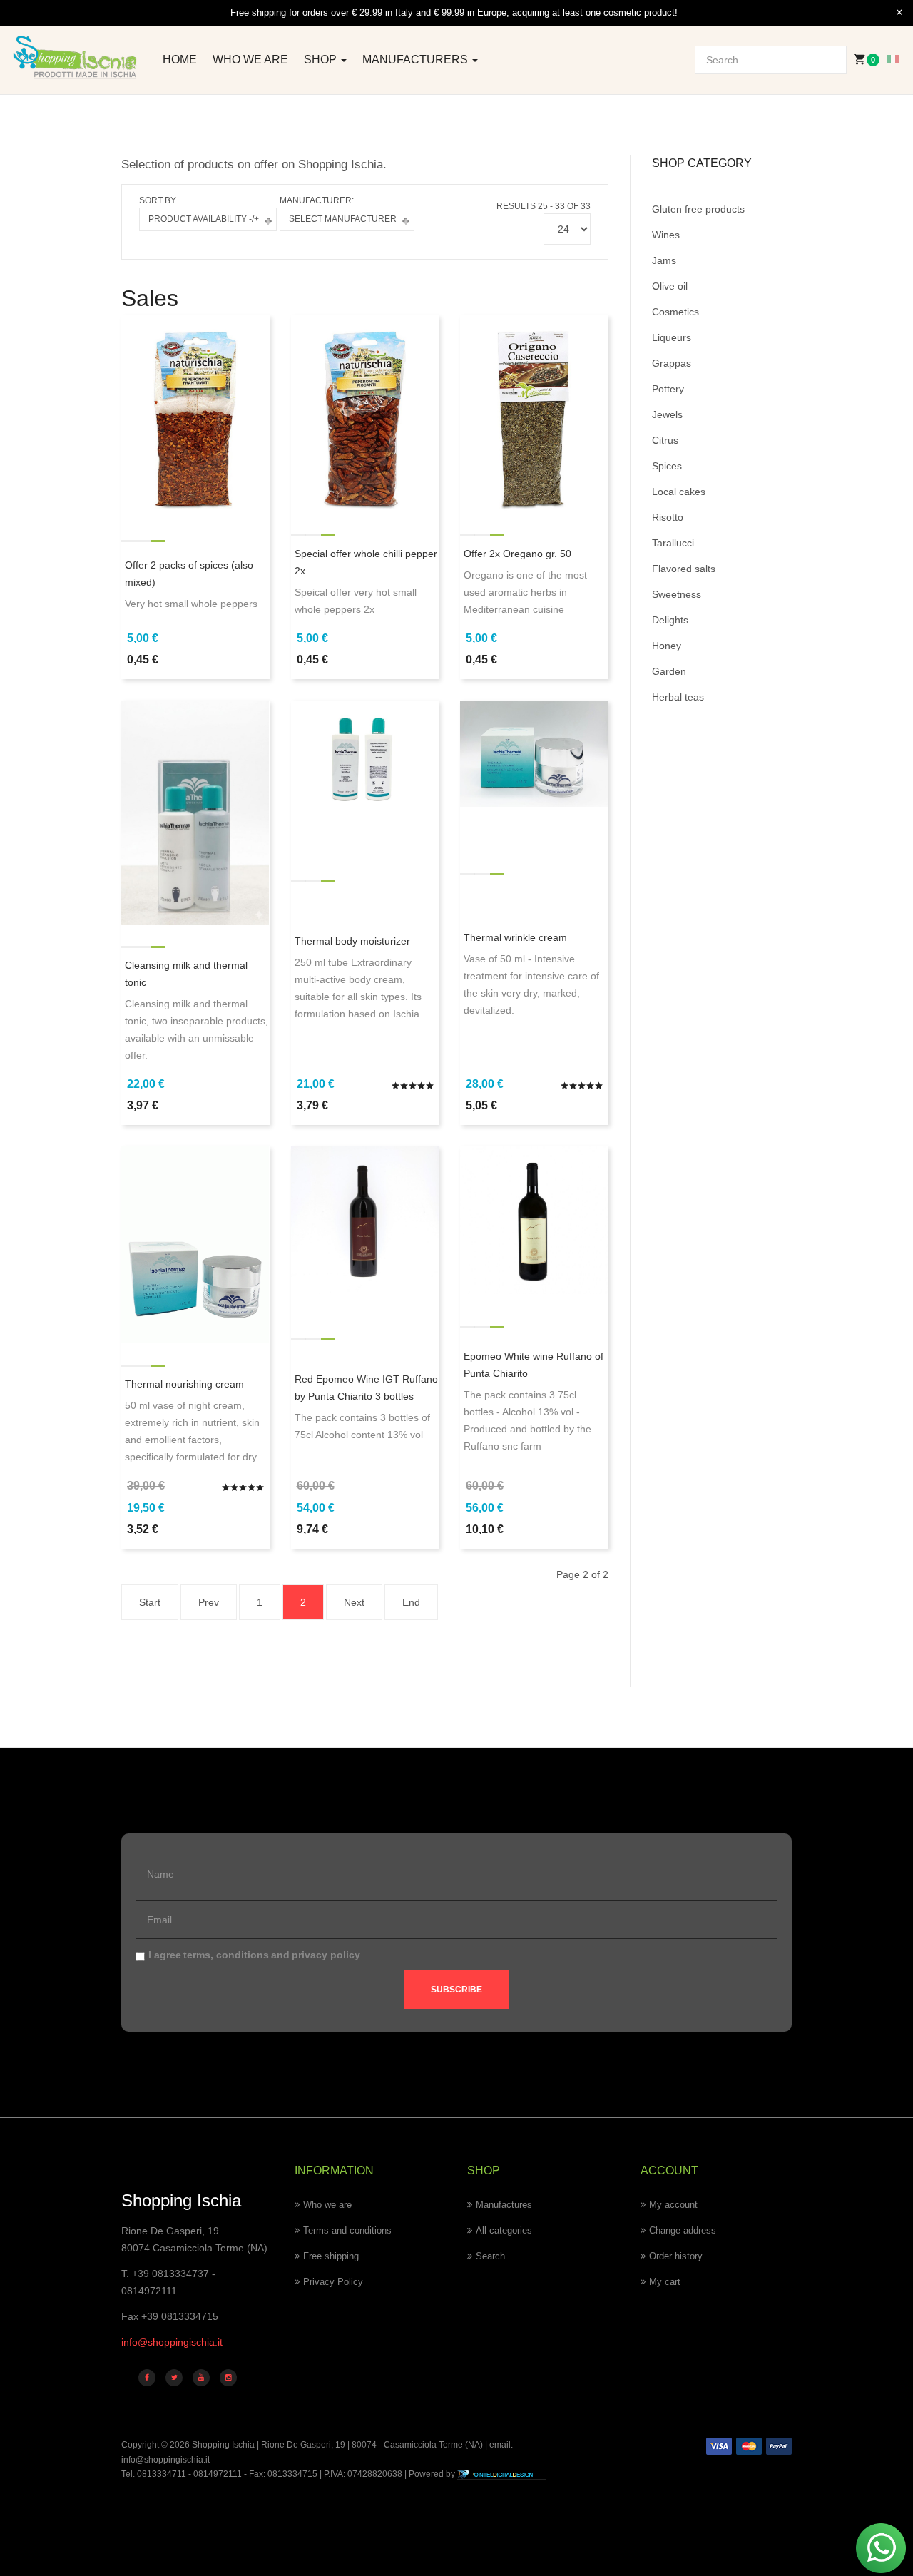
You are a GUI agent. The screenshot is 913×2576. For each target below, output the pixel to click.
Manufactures (504, 2205)
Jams (664, 260)
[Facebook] (147, 2378)
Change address (683, 2230)
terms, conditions (226, 1955)
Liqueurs (672, 337)
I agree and (254, 1955)
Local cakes (679, 492)
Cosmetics (675, 312)
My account (673, 2205)
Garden (669, 671)
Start (150, 1602)
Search (490, 2256)
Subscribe (456, 1990)
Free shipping (331, 2256)
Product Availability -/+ (204, 219)
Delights (670, 620)
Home (180, 60)
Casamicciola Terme (422, 2445)
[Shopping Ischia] (76, 57)
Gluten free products (698, 209)
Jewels (667, 414)
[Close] (899, 13)
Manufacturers (417, 60)
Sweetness (677, 594)
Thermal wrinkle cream (515, 937)
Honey (667, 646)
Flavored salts (684, 569)
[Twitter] (174, 2378)
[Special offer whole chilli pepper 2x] (365, 413)
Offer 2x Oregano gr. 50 (517, 554)
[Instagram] (228, 2378)
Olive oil (670, 286)
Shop (322, 60)
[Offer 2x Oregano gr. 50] (534, 413)
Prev (209, 1602)
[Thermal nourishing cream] (195, 1244)
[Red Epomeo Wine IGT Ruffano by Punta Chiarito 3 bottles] (365, 1219)
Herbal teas (678, 697)
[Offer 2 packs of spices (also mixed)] (195, 413)
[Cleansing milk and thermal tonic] (195, 812)
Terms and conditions (347, 2230)
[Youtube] (201, 2378)
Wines (666, 235)
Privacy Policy (333, 2282)
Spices (667, 466)
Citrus (665, 440)
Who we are (250, 60)
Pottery (668, 389)
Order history (676, 2256)
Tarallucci (673, 543)
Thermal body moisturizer (352, 941)
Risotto (668, 517)
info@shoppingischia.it (172, 2342)
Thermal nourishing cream (184, 1384)
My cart (665, 2282)
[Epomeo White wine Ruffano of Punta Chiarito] (534, 1219)
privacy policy (326, 1955)
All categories (504, 2230)
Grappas (672, 363)
